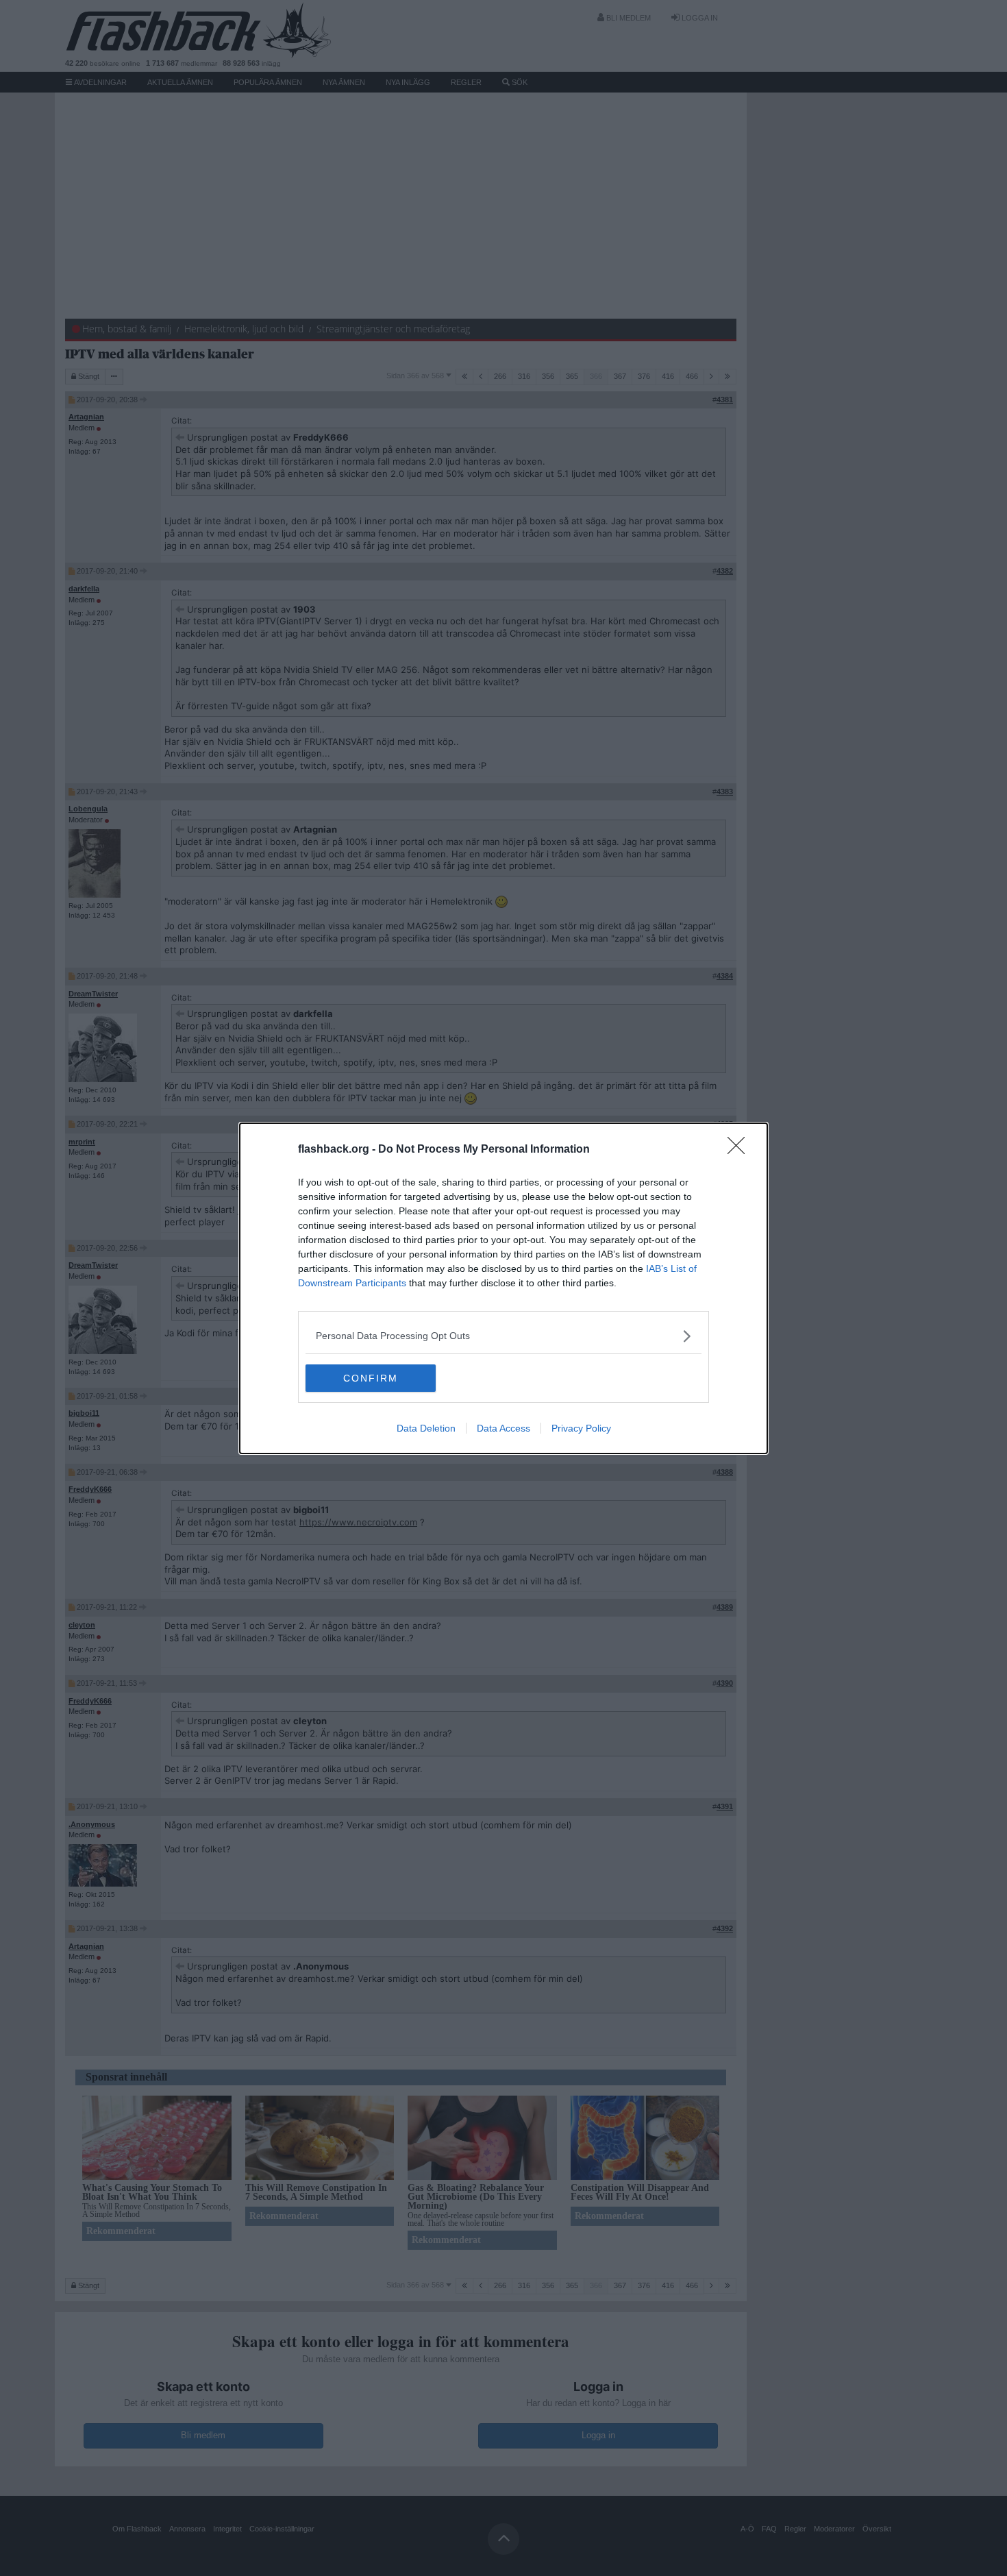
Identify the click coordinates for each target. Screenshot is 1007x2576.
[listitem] (503, 1336)
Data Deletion (426, 1428)
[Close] (741, 1150)
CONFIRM (371, 1378)
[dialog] (503, 1288)
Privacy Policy (581, 1428)
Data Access (503, 1428)
